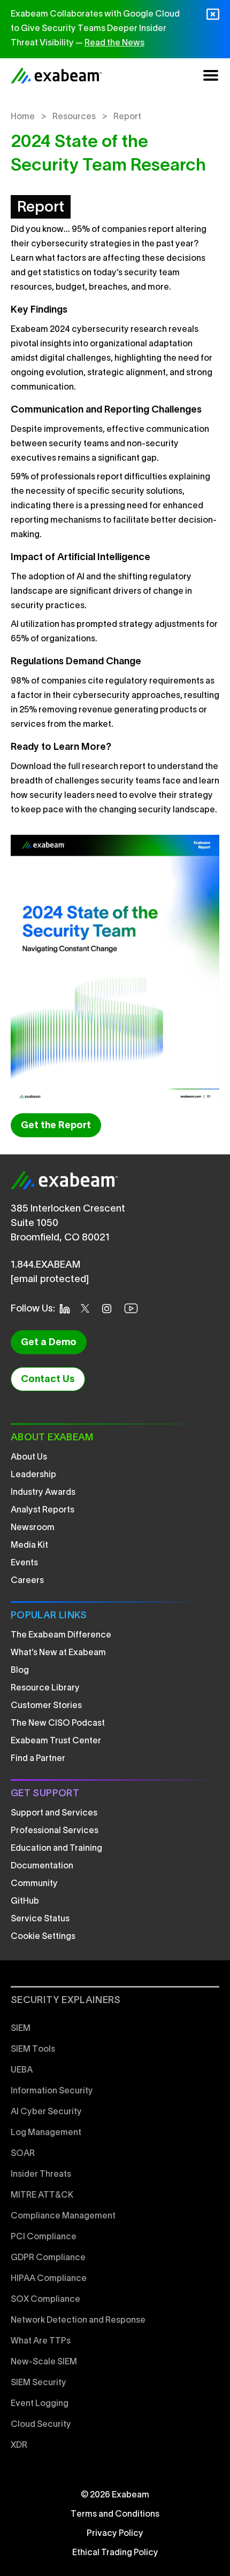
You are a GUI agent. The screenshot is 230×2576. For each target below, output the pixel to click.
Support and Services (54, 1813)
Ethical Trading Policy (115, 2553)
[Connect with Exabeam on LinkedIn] (68, 1309)
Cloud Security (41, 2425)
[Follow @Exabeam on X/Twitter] (88, 1308)
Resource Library (45, 1688)
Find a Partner (38, 1759)
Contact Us (48, 1380)
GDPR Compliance (48, 2258)
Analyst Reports (43, 1510)
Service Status (40, 1919)
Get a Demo (49, 1343)
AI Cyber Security (46, 2112)
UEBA (22, 2070)
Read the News (114, 43)
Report (127, 117)
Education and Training (56, 1849)
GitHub (25, 1902)
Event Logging (40, 2404)
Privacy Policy (115, 2534)
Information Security (52, 2091)
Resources (74, 117)
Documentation (42, 1866)
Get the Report (56, 1126)
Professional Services (55, 1831)
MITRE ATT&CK (42, 2195)
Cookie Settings (43, 1937)
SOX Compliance (45, 2300)
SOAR (23, 2154)
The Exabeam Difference (61, 1635)
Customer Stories (46, 1706)
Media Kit (29, 1546)
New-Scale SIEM (44, 2362)
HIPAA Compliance (49, 2279)
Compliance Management (63, 2216)
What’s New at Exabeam (58, 1653)
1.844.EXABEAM (45, 1265)
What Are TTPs (41, 2341)
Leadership (33, 1475)
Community (34, 1884)
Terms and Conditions (115, 2515)
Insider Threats (41, 2175)
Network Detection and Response (78, 2321)
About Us (29, 1457)
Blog (20, 1671)
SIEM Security (39, 2383)
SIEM (21, 2029)
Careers (27, 1581)
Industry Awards (43, 1493)
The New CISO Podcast (58, 1724)
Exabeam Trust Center (56, 1741)
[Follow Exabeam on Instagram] (110, 1309)
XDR (19, 2446)
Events (24, 1563)
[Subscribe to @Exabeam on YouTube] (134, 1308)
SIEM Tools (33, 2050)
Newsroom (33, 1528)
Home (23, 117)
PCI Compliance (44, 2237)
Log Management (46, 2133)
